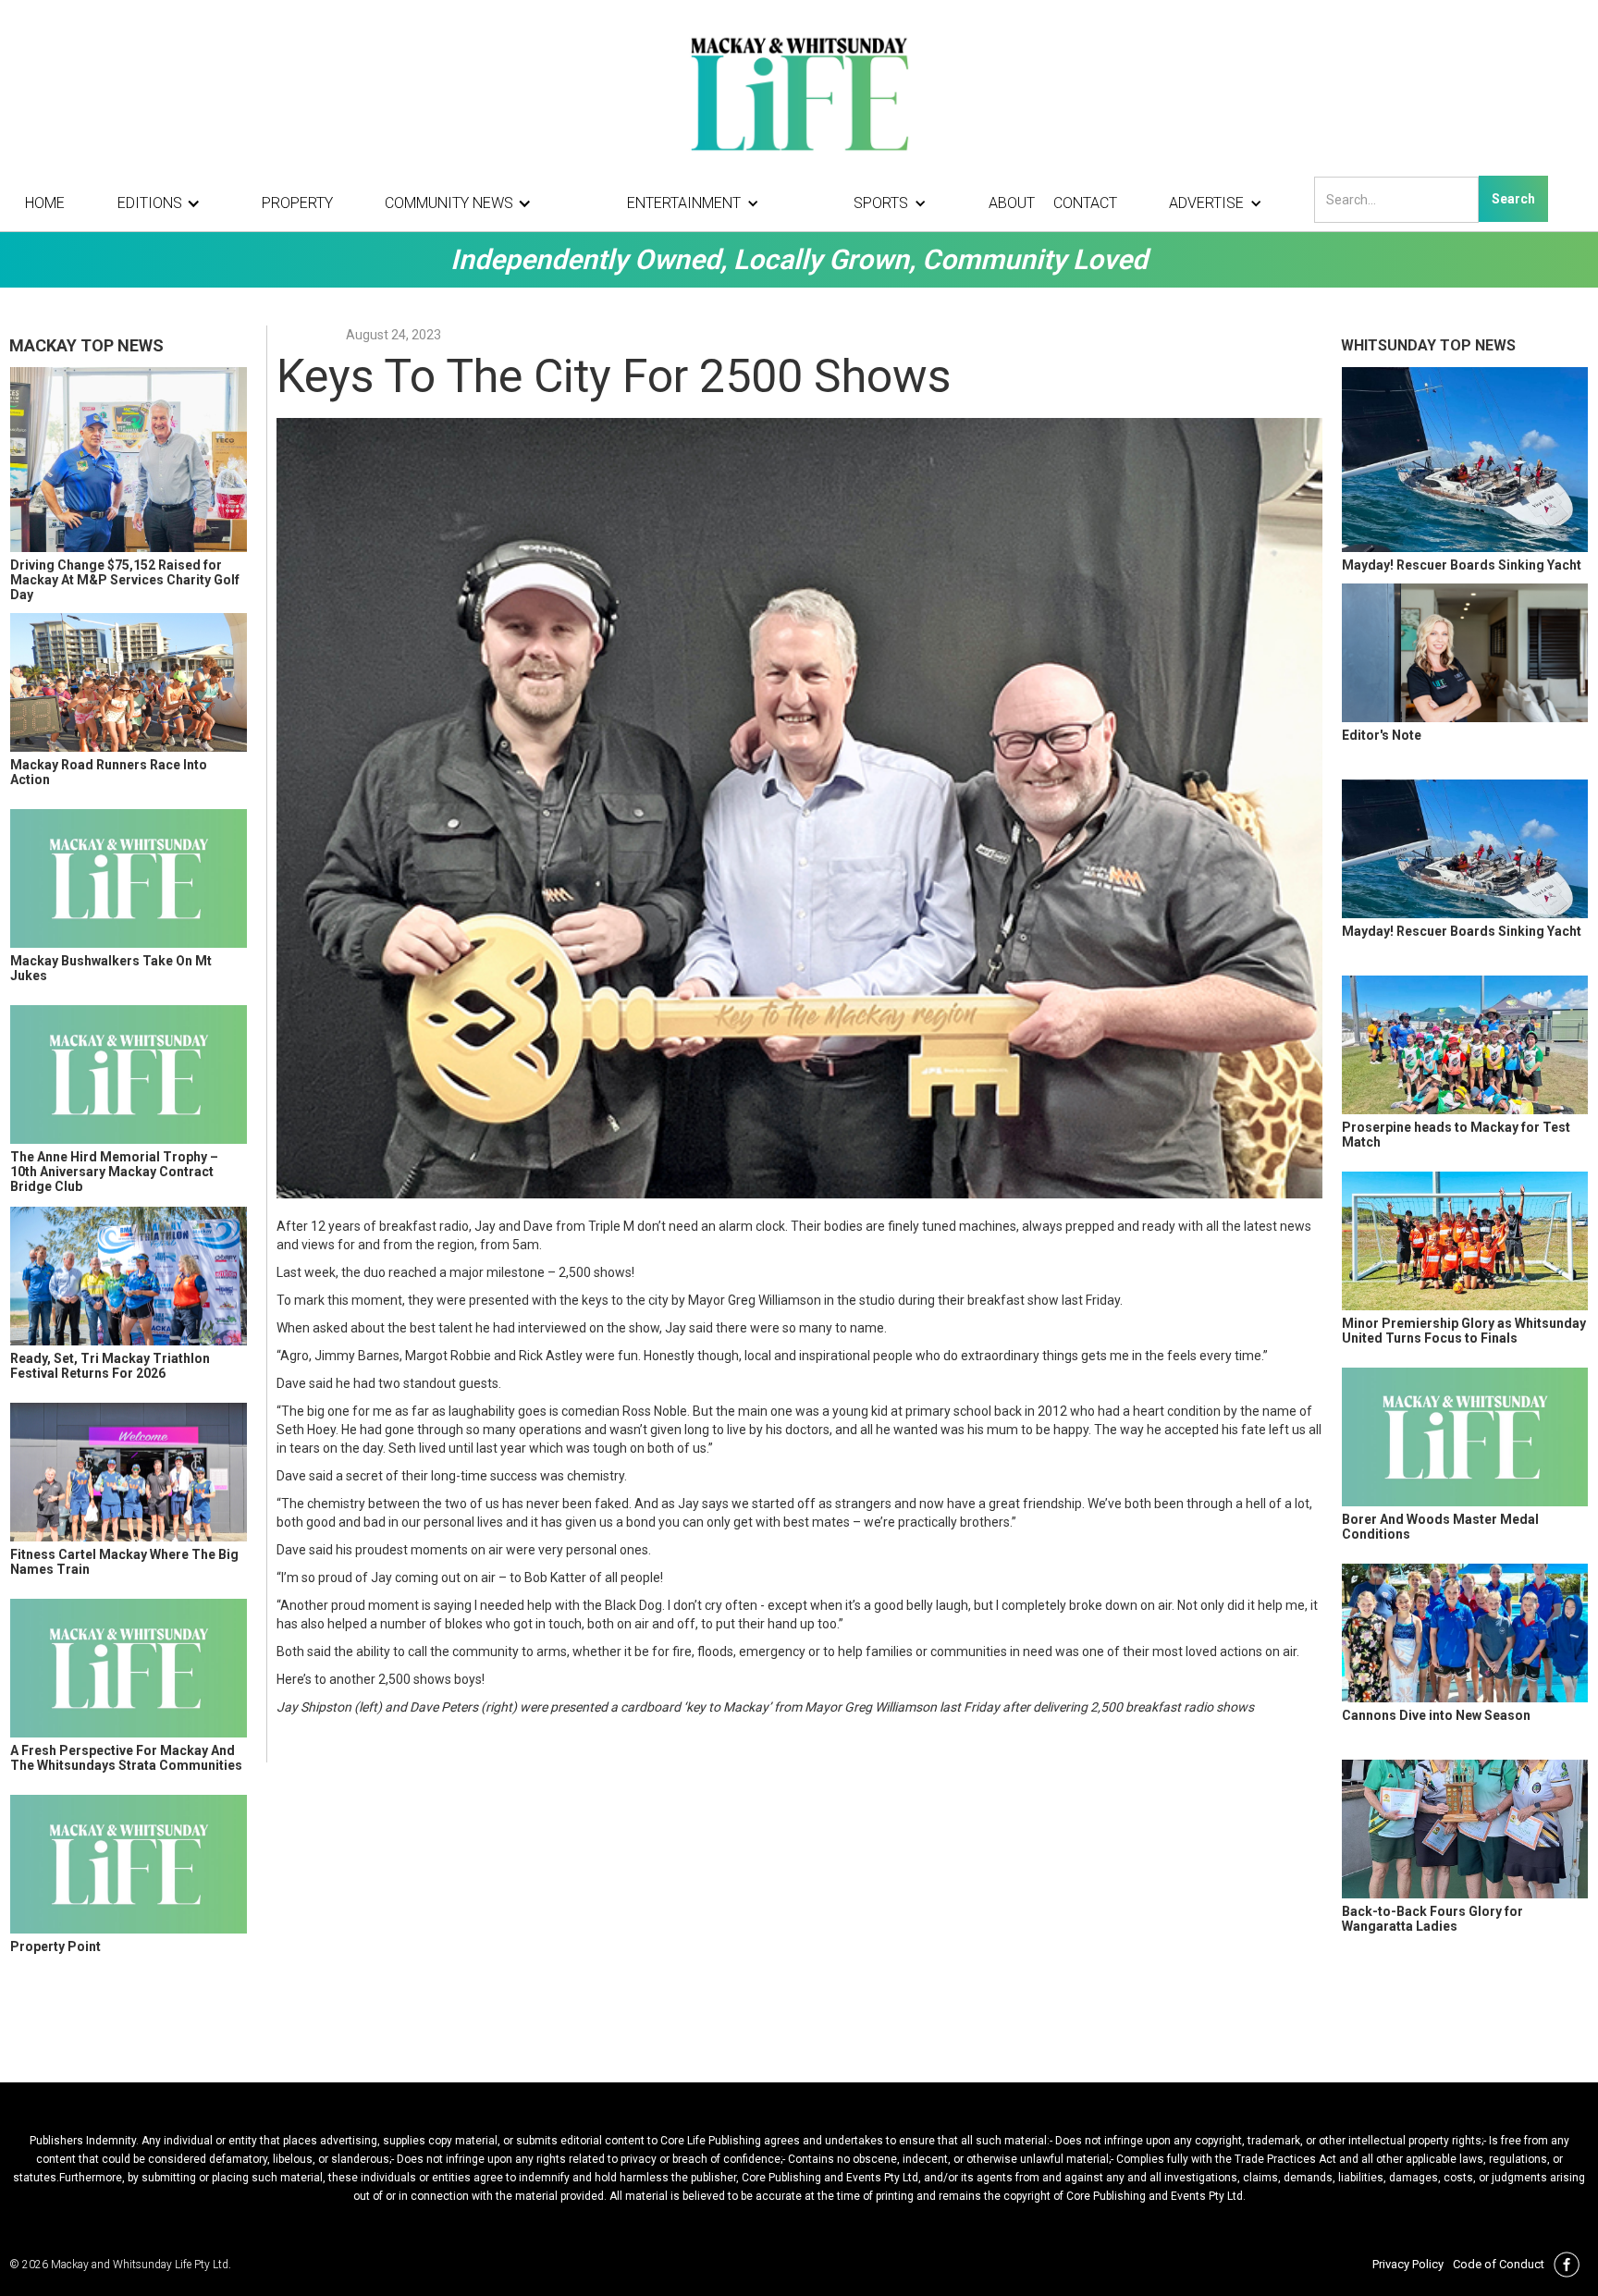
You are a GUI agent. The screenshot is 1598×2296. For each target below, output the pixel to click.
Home (45, 203)
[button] (164, 203)
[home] (799, 92)
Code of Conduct (1499, 2264)
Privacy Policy (1408, 2264)
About (1012, 203)
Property (297, 203)
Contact (1085, 203)
